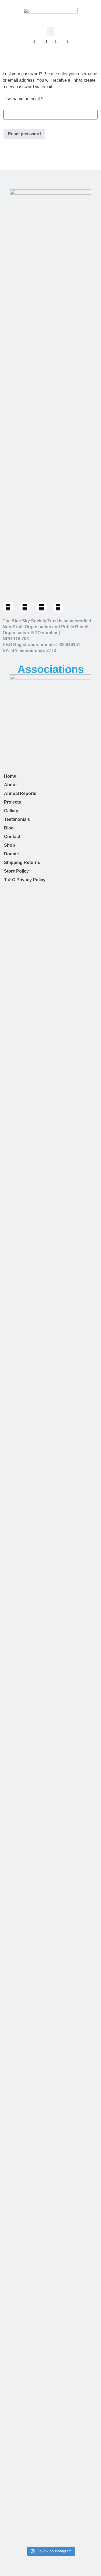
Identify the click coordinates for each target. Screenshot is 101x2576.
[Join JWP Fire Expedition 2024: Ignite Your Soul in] (50, 2189)
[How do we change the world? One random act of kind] (50, 1275)
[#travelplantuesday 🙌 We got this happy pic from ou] (50, 1786)
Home (10, 776)
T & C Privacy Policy (25, 880)
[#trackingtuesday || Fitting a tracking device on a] (50, 2287)
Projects (13, 802)
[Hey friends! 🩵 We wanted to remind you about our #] (50, 975)
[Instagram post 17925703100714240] (50, 896)
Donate (11, 854)
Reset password (24, 134)
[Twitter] (25, 607)
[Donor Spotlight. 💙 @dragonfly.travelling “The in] (50, 2017)
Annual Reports (20, 793)
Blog (9, 828)
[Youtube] (58, 607)
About (10, 785)
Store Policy (16, 871)
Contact (12, 837)
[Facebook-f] (8, 607)
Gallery (11, 811)
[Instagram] (41, 607)
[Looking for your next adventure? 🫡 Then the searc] (50, 1509)
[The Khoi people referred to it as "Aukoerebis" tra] (50, 2412)
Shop (10, 845)
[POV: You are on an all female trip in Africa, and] (50, 1642)
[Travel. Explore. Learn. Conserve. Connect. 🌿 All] (50, 1089)
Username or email (32, 98)
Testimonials (17, 819)
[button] (51, 32)
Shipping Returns (22, 862)
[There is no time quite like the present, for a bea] (50, 2510)
